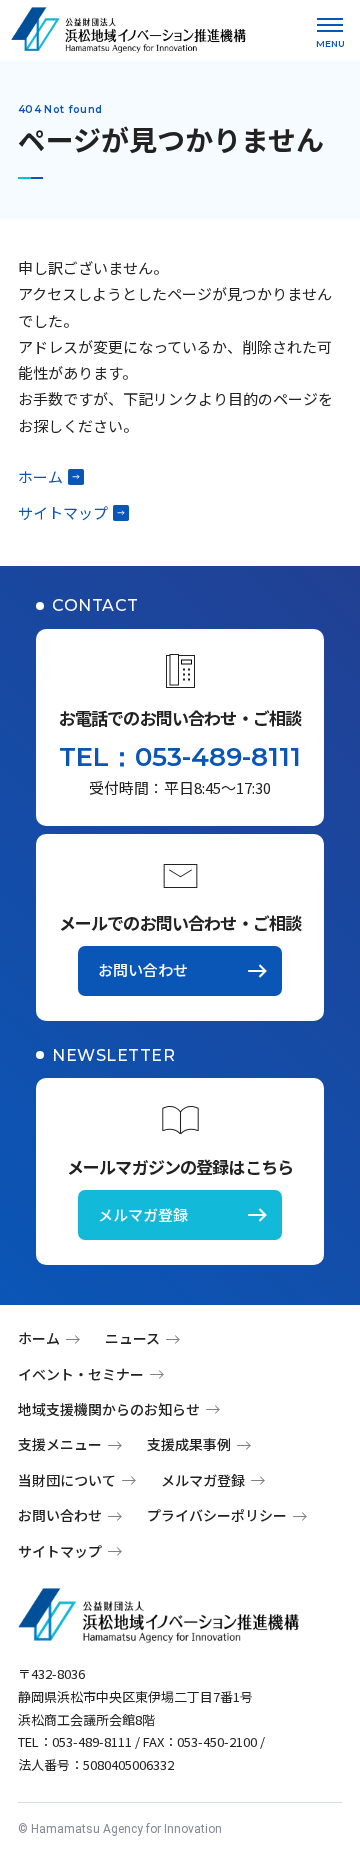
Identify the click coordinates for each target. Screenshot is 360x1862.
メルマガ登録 (143, 1214)
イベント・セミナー (81, 1374)
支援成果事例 (189, 1444)
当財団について (67, 1480)
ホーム (40, 476)
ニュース (132, 1338)
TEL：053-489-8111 (180, 757)
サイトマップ (63, 512)
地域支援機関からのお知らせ (109, 1409)
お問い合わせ (143, 969)
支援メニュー (60, 1444)
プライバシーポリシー (217, 1515)
